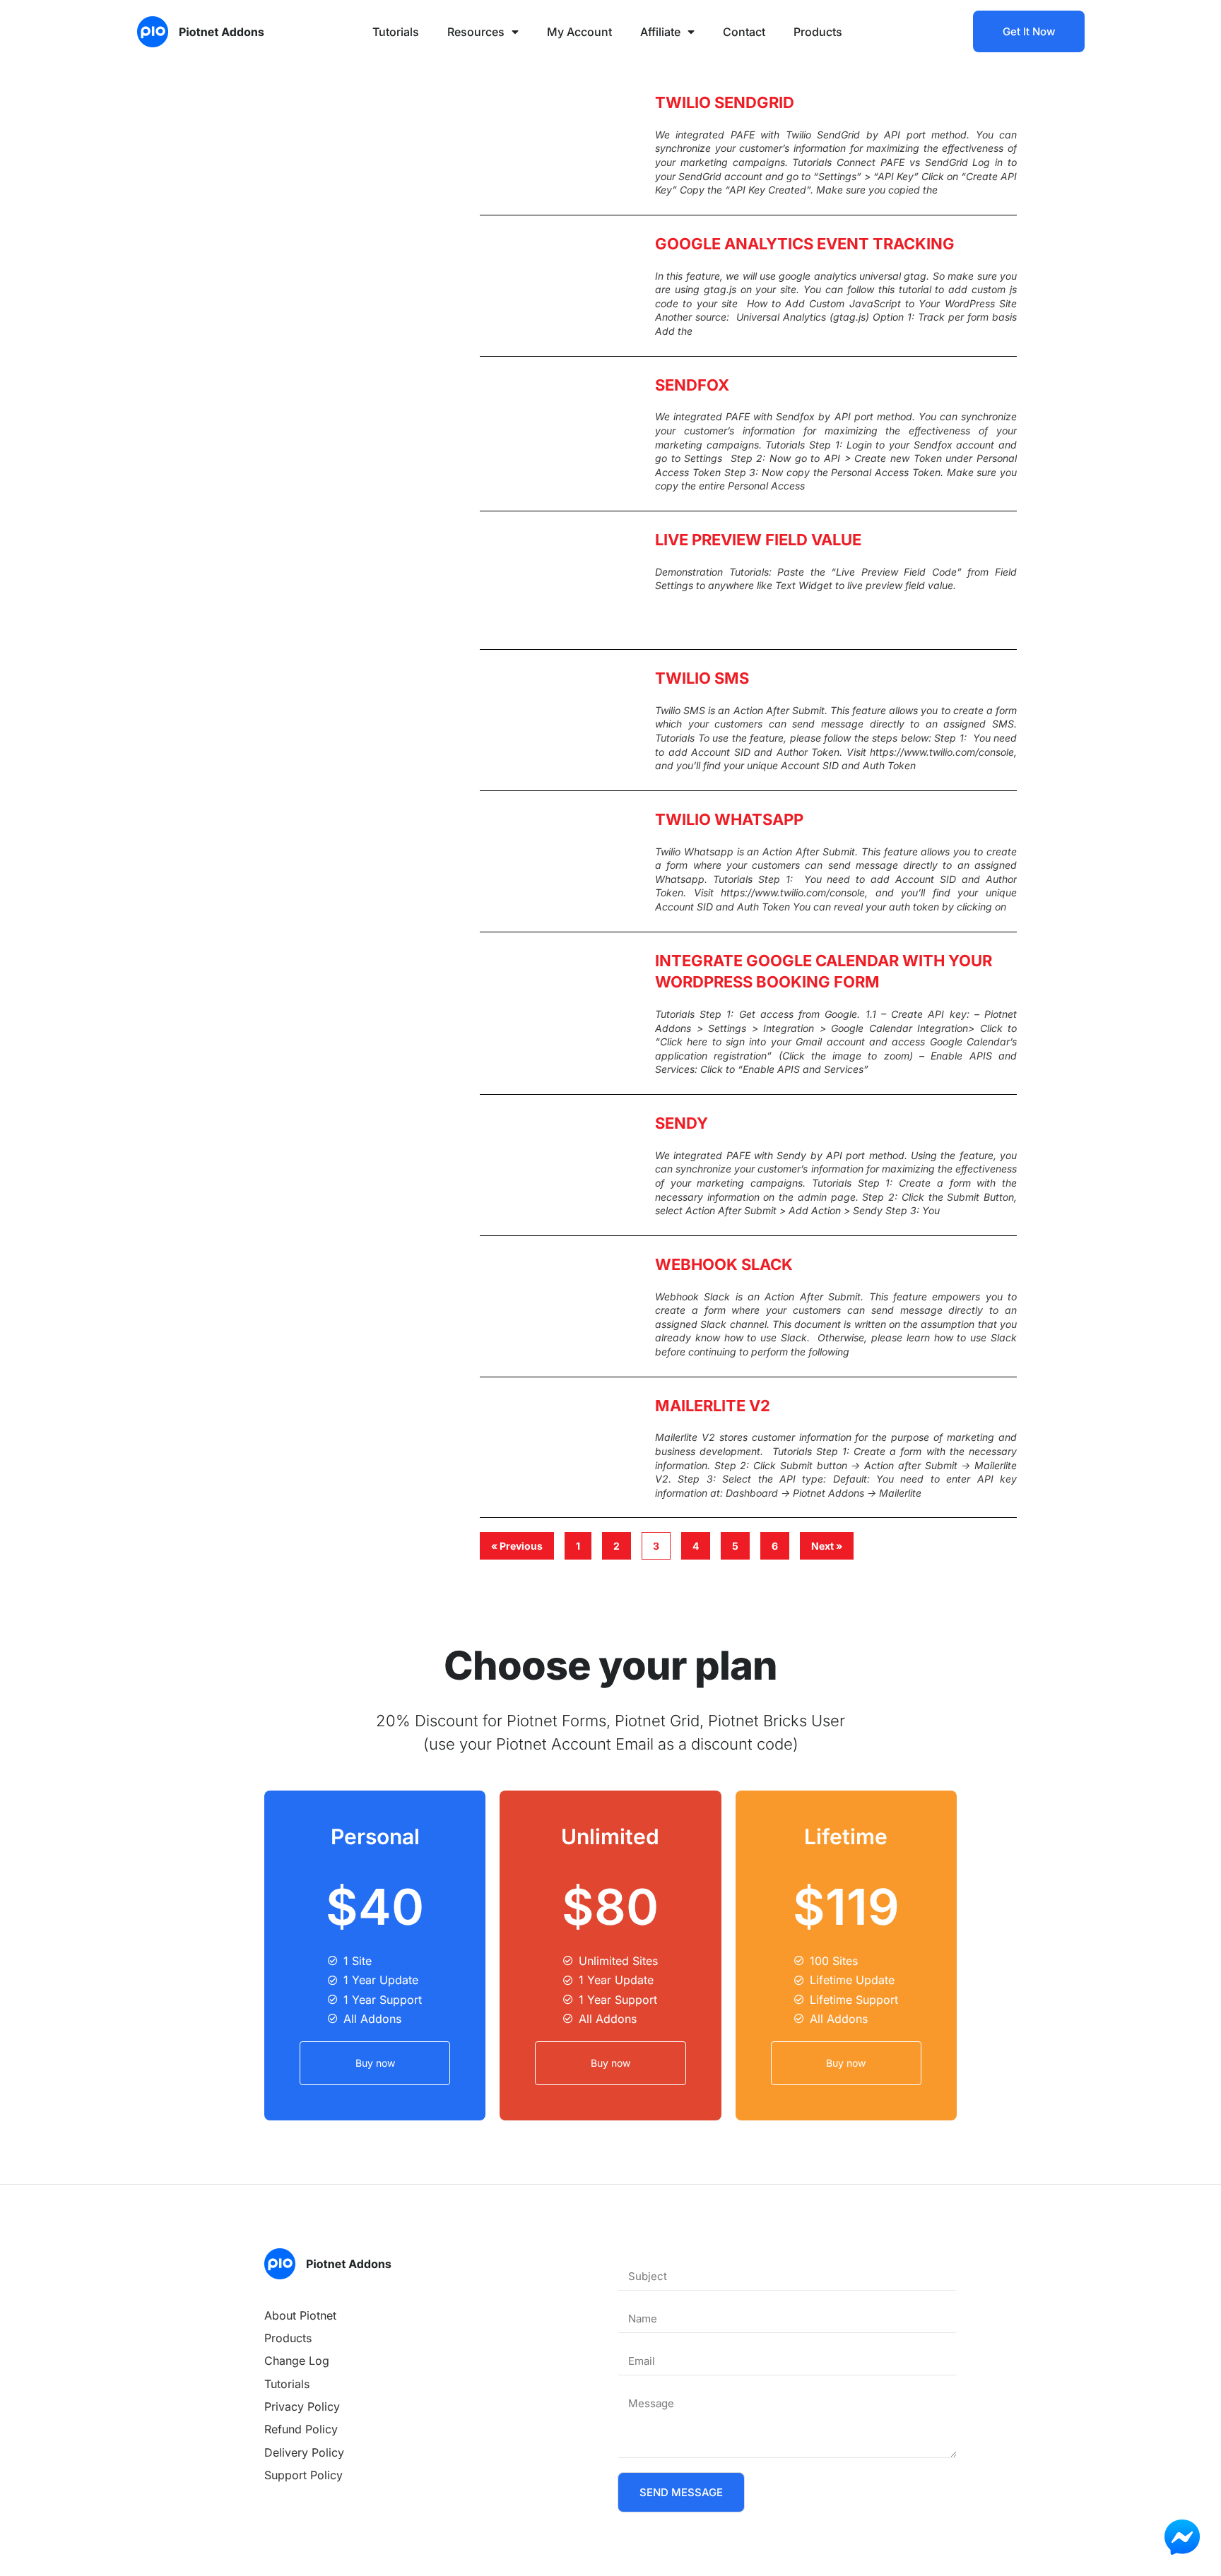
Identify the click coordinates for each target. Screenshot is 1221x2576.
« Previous (517, 1546)
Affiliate (660, 32)
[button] (681, 2492)
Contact (744, 32)
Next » (827, 1546)
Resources (476, 32)
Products (818, 32)
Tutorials (396, 32)
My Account (579, 32)
